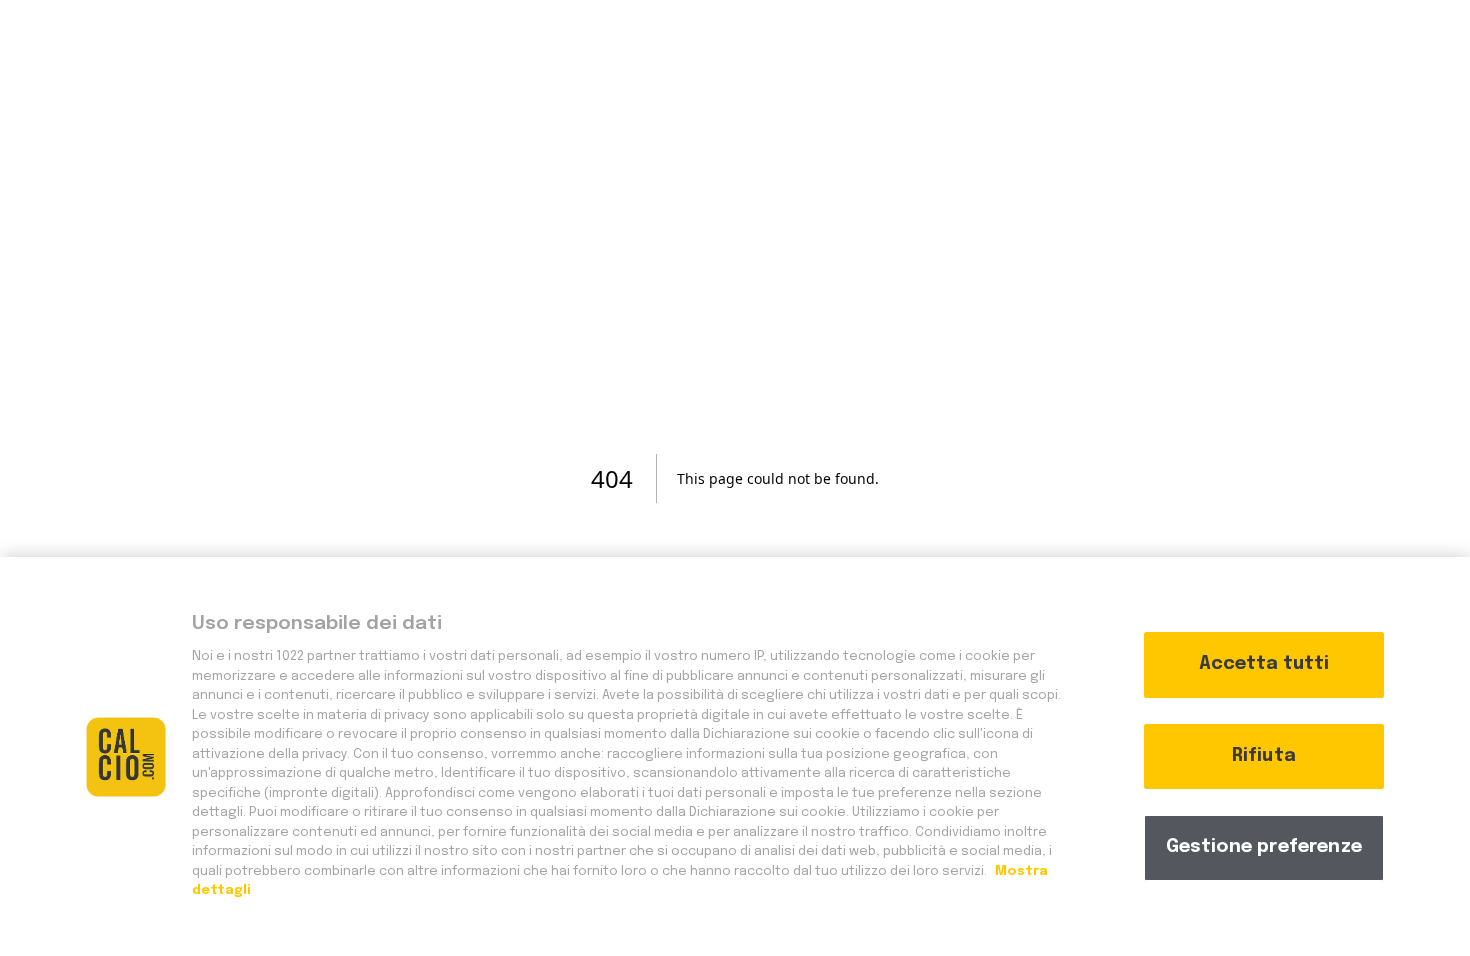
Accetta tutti (1264, 664)
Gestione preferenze (1264, 847)
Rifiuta (1264, 756)
